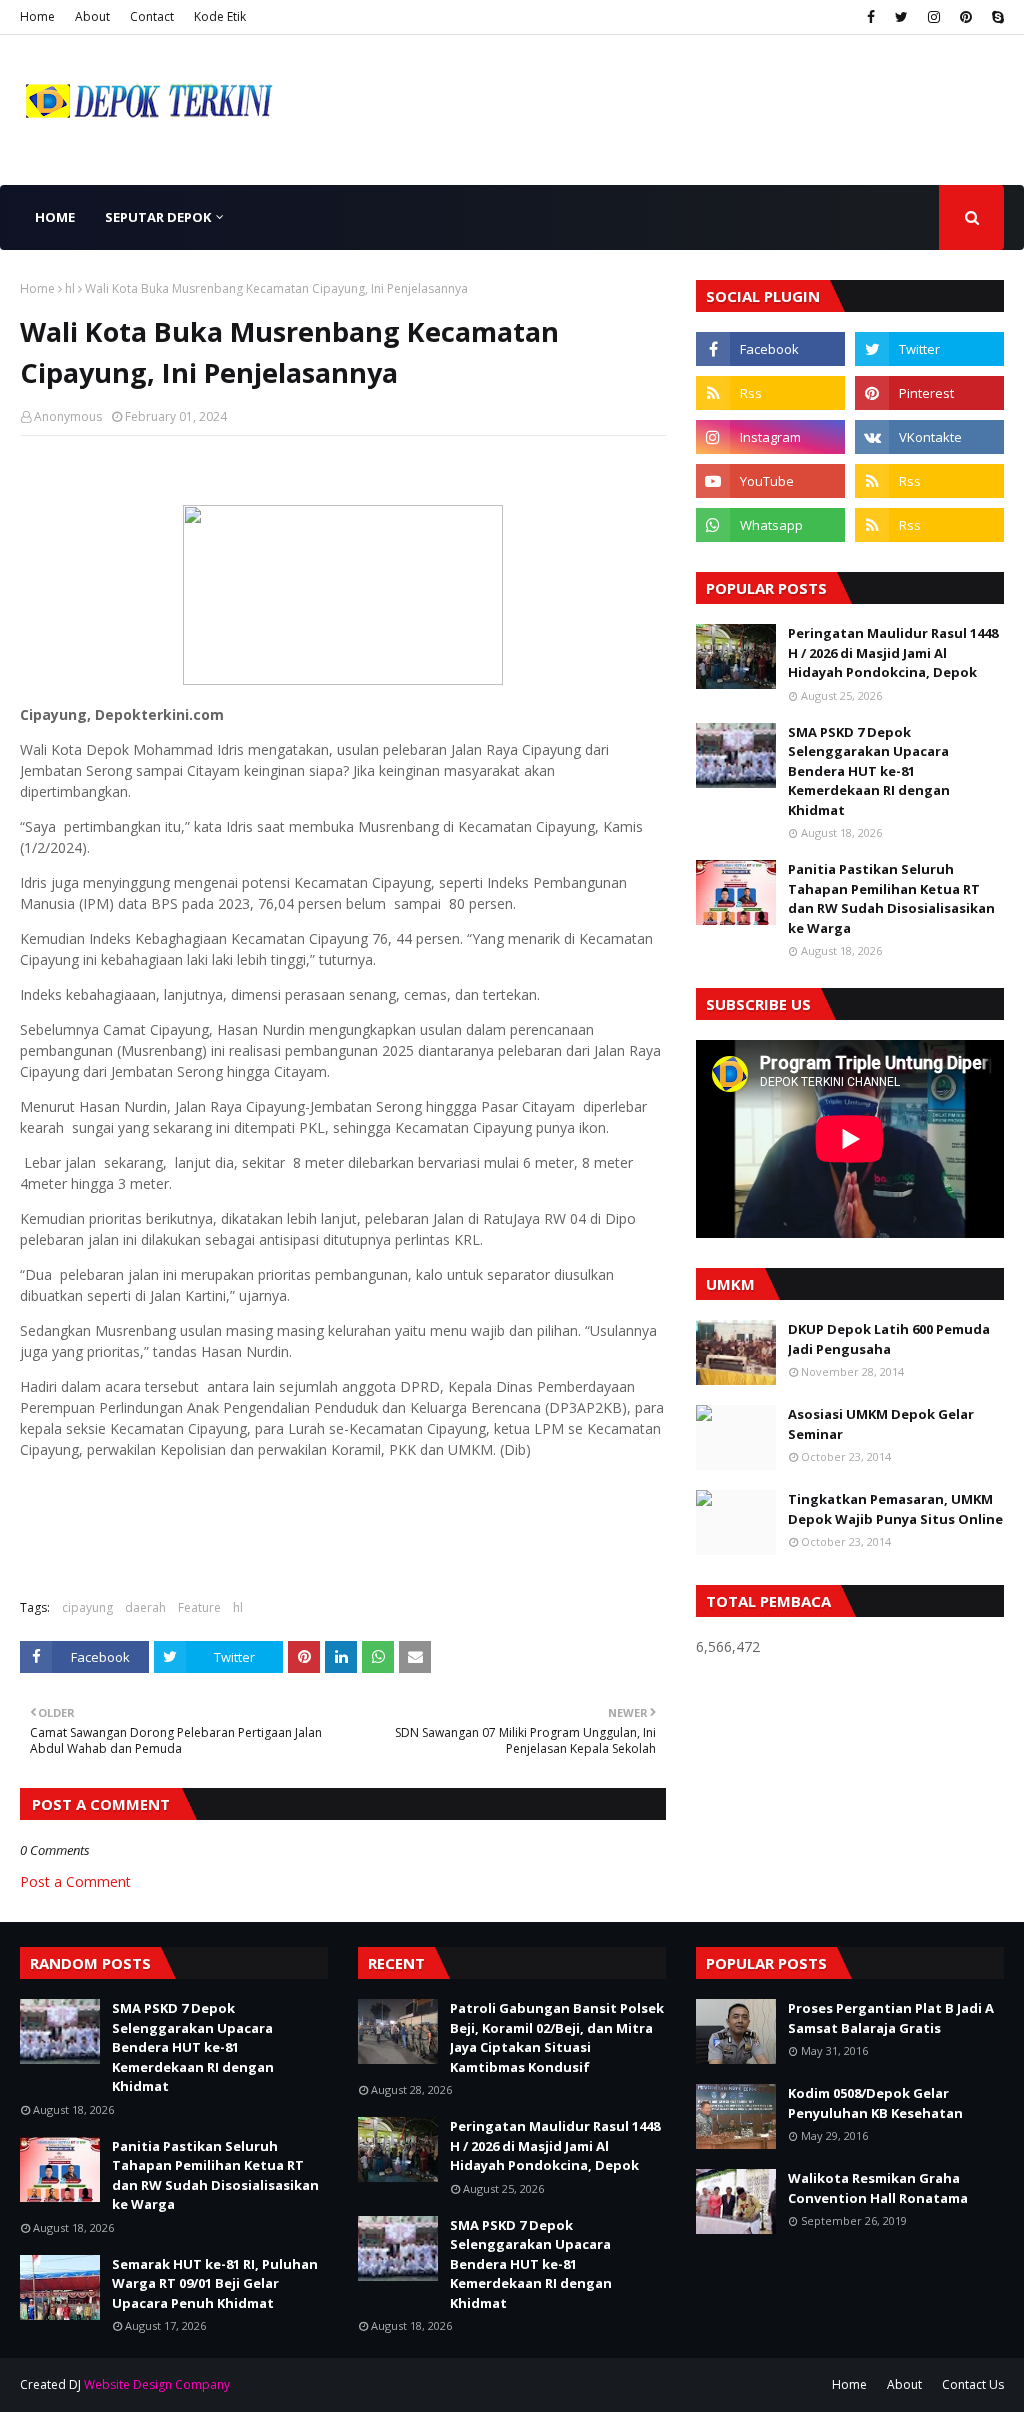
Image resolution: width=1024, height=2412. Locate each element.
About (92, 16)
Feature (199, 1607)
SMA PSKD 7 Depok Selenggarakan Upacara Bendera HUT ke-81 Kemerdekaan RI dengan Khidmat (869, 771)
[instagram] (934, 17)
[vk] (929, 437)
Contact (152, 16)
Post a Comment (75, 1881)
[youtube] (770, 481)
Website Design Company (157, 2384)
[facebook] (871, 17)
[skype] (995, 17)
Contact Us (973, 2384)
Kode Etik (220, 16)
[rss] (770, 393)
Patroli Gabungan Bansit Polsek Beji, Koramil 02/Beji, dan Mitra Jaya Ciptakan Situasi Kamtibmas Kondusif (557, 2037)
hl (70, 288)
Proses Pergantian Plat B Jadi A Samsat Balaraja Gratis (891, 2018)
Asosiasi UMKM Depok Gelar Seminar (881, 1424)
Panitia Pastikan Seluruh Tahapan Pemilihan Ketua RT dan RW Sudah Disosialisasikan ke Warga (891, 898)
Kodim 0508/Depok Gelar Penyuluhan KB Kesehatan (875, 2103)
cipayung (87, 1607)
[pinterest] (966, 17)
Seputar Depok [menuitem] (158, 217)
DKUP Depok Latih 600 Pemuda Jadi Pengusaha (889, 1339)
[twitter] (901, 17)
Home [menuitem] (55, 217)
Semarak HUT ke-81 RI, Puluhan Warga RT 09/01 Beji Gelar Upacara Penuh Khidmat (215, 2283)
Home (37, 16)
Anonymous (68, 416)
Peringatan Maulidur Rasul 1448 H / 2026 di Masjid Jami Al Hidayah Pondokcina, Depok (893, 652)
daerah (145, 1607)
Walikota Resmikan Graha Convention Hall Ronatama (878, 2188)
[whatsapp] (770, 525)
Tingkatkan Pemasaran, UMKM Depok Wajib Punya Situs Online (895, 1509)
